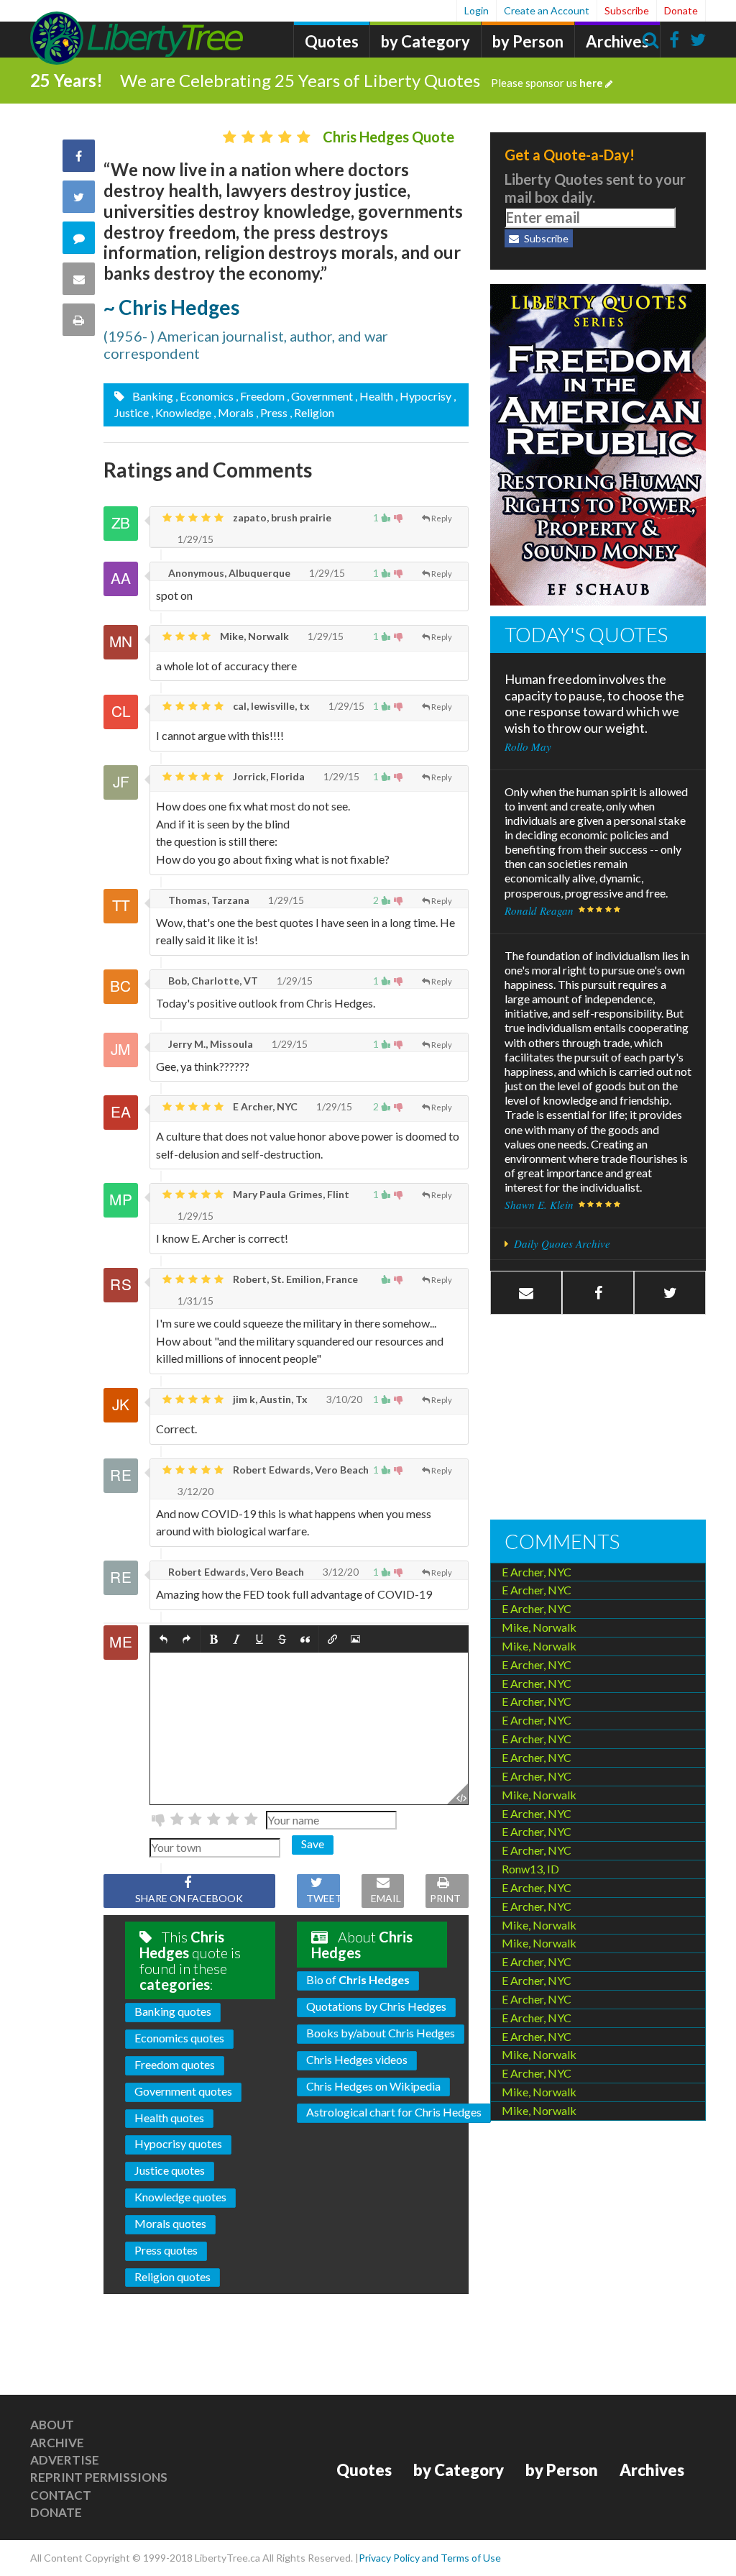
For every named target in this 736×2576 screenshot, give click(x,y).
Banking (152, 396)
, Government (320, 396)
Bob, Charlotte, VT (212, 981)
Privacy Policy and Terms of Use (430, 2558)
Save (313, 1844)
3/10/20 (343, 1399)
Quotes (332, 41)
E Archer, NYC (264, 1106)
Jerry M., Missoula (210, 1044)
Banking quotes (173, 2011)
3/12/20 (194, 1491)
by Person (528, 41)
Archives (617, 41)
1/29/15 (194, 539)
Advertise (65, 2460)
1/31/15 (194, 1301)
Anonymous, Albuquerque (228, 573)
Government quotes (183, 2091)
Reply (442, 518)
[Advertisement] (598, 1419)
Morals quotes (170, 2223)
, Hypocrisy (423, 396)
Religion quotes (172, 2276)
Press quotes (166, 2250)
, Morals (234, 412)
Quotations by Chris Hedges (376, 2006)
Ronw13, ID (530, 1869)
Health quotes (169, 2118)
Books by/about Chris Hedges (381, 2033)
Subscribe (627, 10)
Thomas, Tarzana (208, 900)
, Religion (312, 412)
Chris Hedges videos (357, 2059)
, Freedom (260, 396)
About (52, 2425)
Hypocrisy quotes (178, 2143)
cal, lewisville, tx (270, 706)
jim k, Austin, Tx (269, 1399)
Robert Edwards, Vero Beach (300, 1470)
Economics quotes (179, 2038)
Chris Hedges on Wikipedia (373, 2086)
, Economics (204, 396)
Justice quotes (170, 2170)
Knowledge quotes (180, 2197)
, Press (272, 412)
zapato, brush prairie (281, 517)
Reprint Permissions (99, 2477)
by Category (425, 41)
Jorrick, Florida (268, 776)
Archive (57, 2443)
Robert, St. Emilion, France (294, 1279)
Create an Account (547, 10)
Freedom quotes (175, 2064)
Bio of (358, 1979)
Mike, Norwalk (253, 636)
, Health (374, 396)
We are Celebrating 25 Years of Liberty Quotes (362, 80)
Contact (61, 2495)
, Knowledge (181, 412)
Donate (681, 10)
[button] (164, 1639)
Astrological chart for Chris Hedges (394, 2112)
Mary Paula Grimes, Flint (290, 1194)
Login (477, 10)
